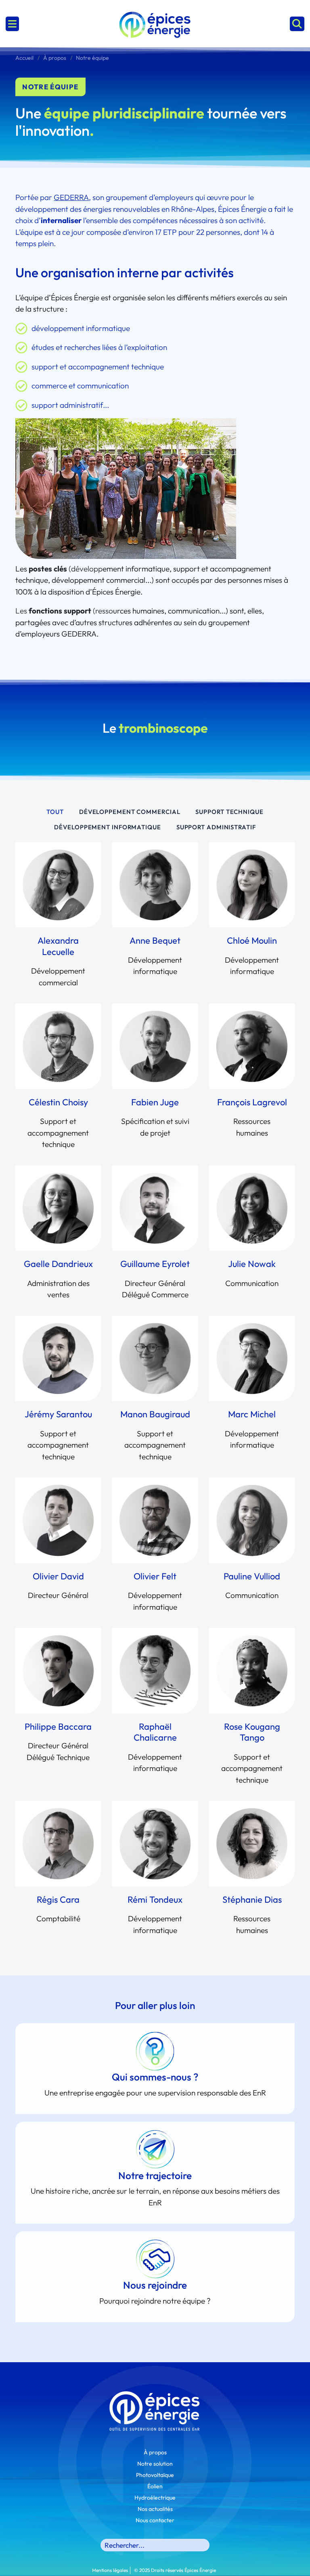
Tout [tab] (55, 812)
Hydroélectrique (155, 2498)
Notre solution (155, 2464)
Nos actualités (155, 2509)
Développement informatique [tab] (107, 827)
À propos (55, 58)
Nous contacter (155, 2520)
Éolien (155, 2486)
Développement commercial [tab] (130, 812)
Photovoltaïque (155, 2475)
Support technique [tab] (229, 812)
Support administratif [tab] (216, 827)
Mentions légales (110, 2570)
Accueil (24, 58)
